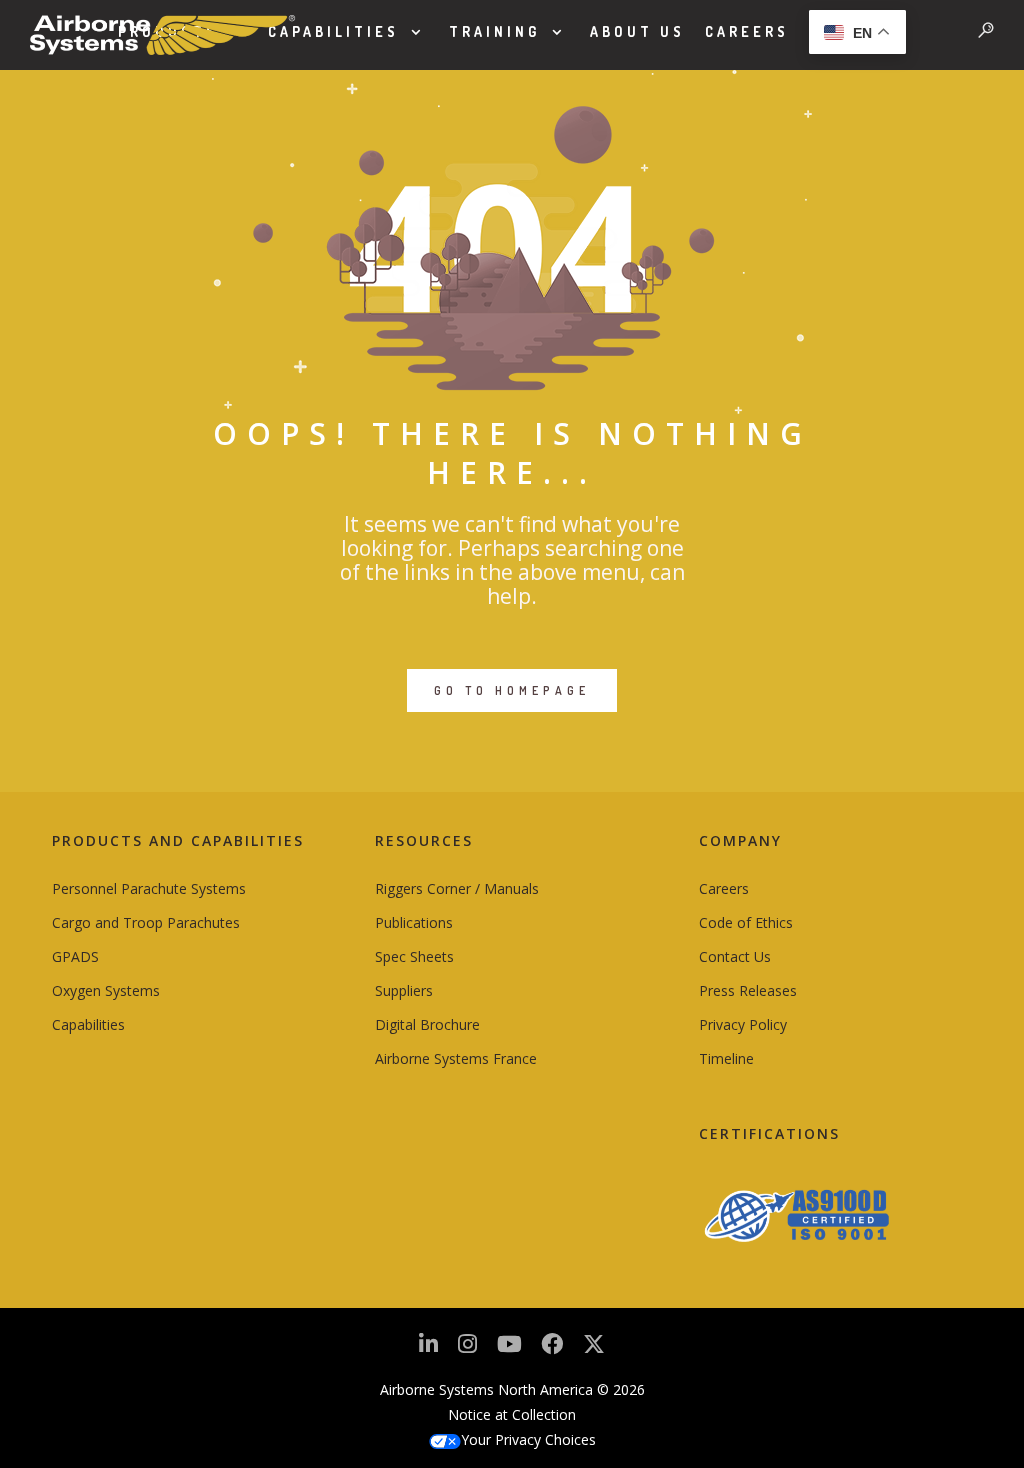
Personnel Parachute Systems (149, 888)
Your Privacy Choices (528, 1439)
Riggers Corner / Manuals (457, 888)
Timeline (726, 1058)
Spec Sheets (414, 956)
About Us (637, 31)
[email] (552, 1349)
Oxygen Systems (106, 990)
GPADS (75, 956)
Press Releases (748, 990)
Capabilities (333, 31)
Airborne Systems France (456, 1058)
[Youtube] (509, 1349)
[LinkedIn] (428, 1349)
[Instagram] (467, 1349)
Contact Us (735, 956)
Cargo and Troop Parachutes (146, 922)
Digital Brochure (427, 1024)
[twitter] (594, 1351)
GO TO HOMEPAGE (512, 690)
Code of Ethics (746, 922)
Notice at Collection (512, 1414)
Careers (747, 31)
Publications (414, 922)
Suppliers (404, 990)
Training (494, 31)
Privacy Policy (743, 1024)
